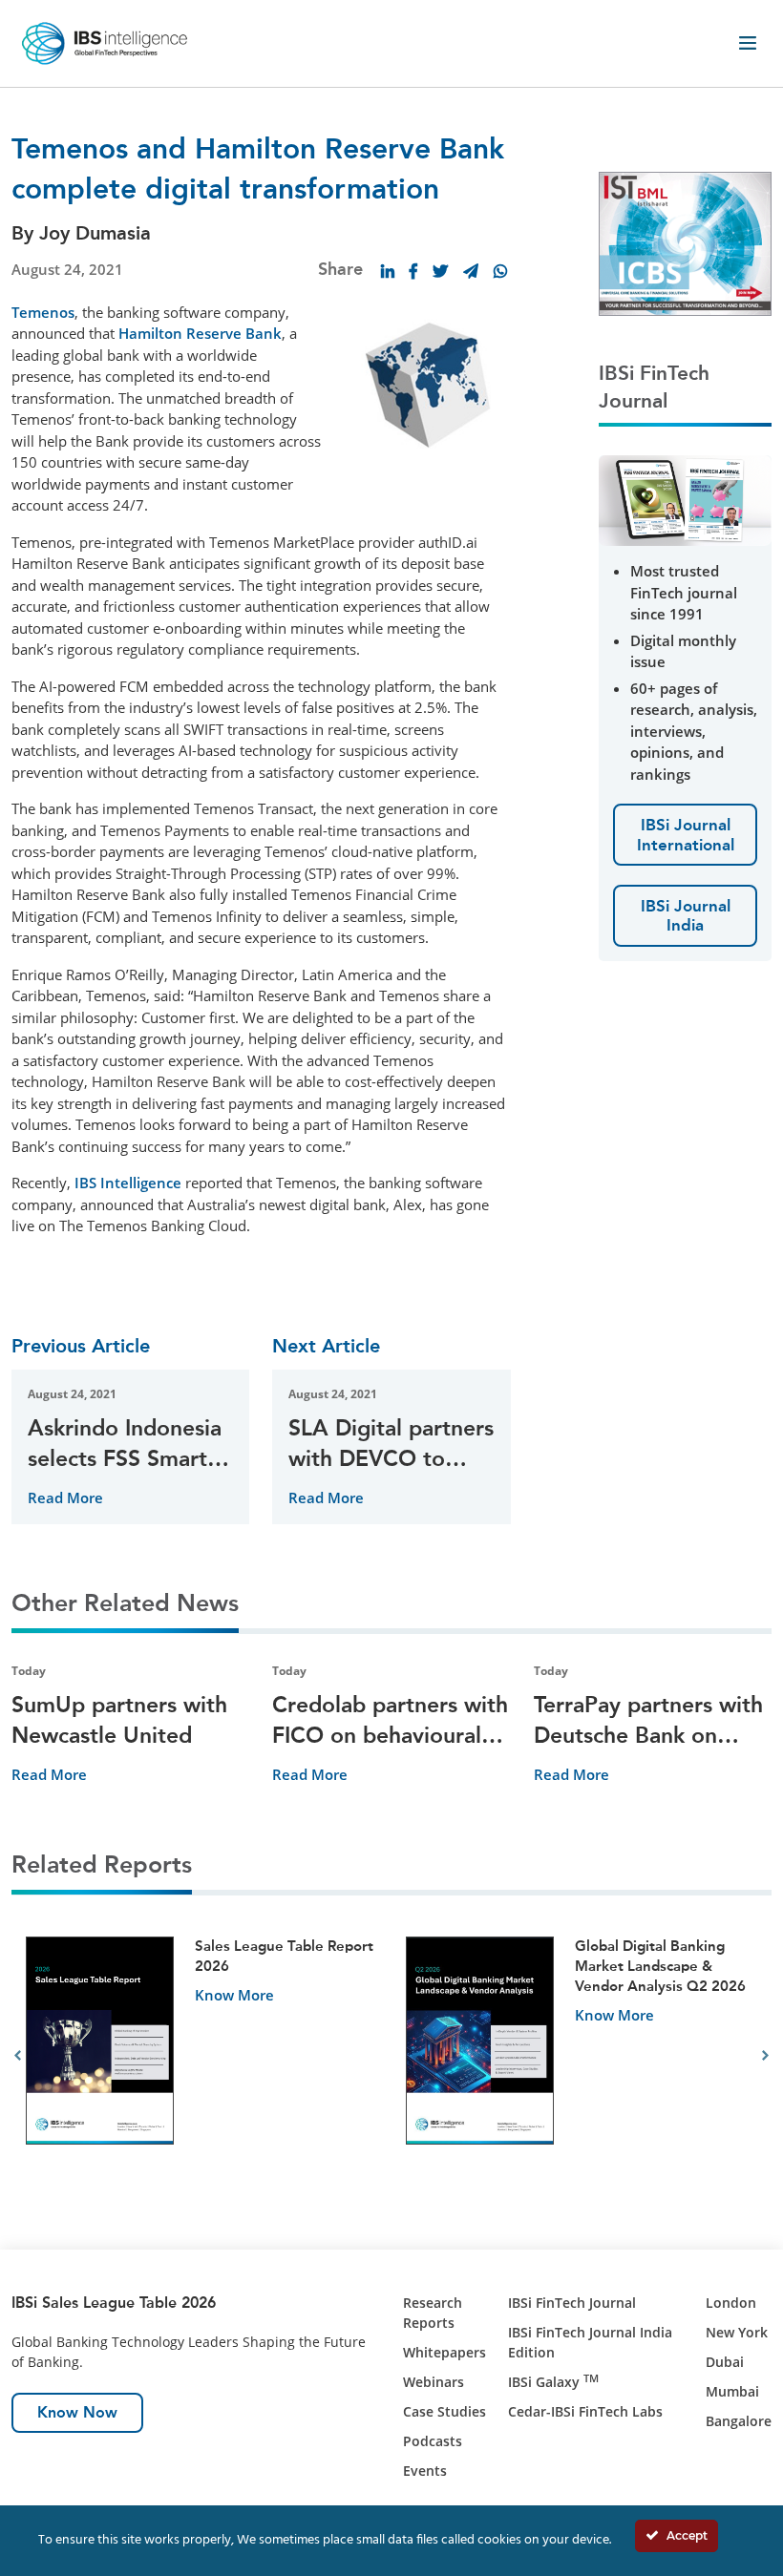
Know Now (77, 2412)
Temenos (43, 312)
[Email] (471, 271)
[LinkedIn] (388, 271)
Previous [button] (18, 2056)
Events (425, 2471)
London (731, 2303)
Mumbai (732, 2391)
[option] (201, 2056)
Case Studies (444, 2411)
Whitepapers (444, 2352)
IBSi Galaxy (553, 2382)
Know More (234, 1995)
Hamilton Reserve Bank (200, 333)
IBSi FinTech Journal (572, 2303)
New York (737, 2332)
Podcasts (433, 2441)
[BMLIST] (685, 241)
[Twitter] (440, 271)
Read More (65, 1497)
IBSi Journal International (686, 834)
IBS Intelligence (128, 1183)
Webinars (434, 2382)
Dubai (725, 2362)
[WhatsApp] (500, 271)
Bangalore (739, 2421)
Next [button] (765, 2056)
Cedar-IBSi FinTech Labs (585, 2411)
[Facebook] (413, 271)
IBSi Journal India (686, 915)
